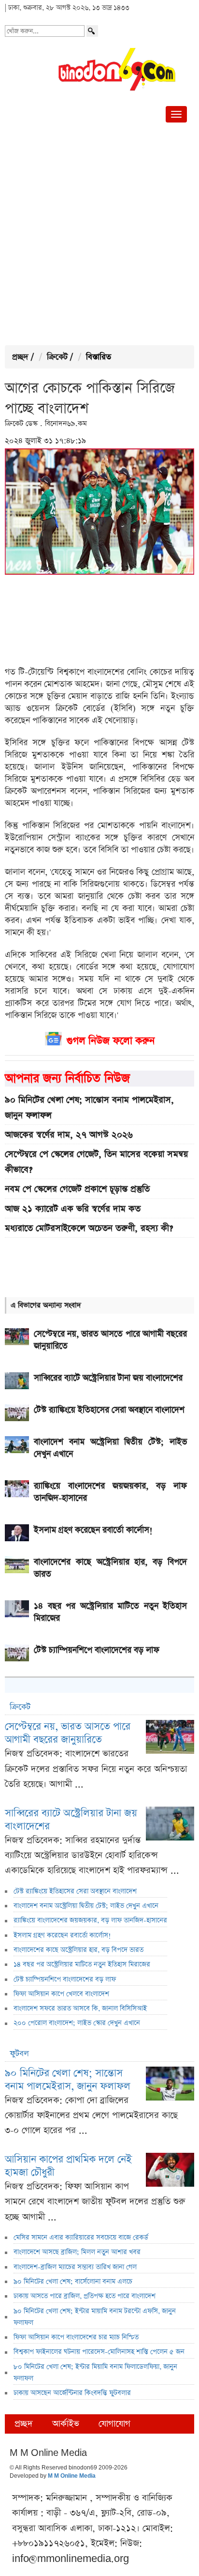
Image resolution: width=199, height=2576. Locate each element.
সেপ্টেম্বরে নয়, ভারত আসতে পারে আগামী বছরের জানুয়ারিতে (68, 1733)
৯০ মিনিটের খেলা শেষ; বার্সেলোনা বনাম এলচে (73, 2282)
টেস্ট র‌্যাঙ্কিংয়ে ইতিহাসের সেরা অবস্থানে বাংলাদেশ (75, 1891)
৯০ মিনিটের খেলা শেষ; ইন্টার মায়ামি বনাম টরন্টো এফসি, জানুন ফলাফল (95, 2317)
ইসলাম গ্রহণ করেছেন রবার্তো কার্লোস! (62, 1935)
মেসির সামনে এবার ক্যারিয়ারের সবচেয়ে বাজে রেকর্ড (81, 2238)
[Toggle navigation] (176, 114)
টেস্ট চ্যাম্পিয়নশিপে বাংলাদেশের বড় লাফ (65, 1979)
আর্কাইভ (66, 2424)
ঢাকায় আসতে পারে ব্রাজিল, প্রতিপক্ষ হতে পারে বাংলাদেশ (85, 2296)
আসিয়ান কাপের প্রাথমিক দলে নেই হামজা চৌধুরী (68, 2166)
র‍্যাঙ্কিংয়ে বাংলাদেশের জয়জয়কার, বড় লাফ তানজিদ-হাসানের (90, 1920)
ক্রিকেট (57, 357)
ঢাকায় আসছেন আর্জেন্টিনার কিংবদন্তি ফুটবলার (72, 2393)
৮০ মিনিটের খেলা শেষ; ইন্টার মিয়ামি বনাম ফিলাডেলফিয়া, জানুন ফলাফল (95, 2373)
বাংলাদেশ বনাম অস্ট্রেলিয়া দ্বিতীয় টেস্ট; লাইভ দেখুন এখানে (86, 1906)
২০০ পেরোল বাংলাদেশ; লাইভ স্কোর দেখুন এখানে (77, 2023)
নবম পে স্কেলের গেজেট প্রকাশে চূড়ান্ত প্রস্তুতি (77, 1189)
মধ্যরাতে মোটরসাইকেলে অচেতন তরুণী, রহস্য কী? (89, 1228)
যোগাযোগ (114, 2424)
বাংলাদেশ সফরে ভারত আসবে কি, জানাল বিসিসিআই (80, 2009)
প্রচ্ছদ (20, 357)
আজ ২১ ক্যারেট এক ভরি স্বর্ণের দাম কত (73, 1209)
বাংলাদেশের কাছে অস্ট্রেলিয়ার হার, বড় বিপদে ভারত (78, 1950)
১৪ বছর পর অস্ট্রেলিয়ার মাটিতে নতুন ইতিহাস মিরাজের (82, 1964)
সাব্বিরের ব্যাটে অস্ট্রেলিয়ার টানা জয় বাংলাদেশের (71, 1820)
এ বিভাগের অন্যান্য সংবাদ (46, 1305)
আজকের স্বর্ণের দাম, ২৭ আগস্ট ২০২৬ (69, 1135)
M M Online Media (72, 2476)
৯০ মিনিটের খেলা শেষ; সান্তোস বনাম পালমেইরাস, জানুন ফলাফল (89, 1107)
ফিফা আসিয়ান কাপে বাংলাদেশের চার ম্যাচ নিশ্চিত (76, 2337)
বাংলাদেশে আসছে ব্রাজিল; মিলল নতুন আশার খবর (77, 2252)
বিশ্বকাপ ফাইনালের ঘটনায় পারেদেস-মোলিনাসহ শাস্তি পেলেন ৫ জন (99, 2352)
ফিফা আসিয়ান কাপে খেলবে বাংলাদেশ (61, 1994)
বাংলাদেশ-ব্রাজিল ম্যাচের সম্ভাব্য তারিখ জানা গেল (75, 2267)
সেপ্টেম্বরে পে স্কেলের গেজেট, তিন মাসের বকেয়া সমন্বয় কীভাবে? (96, 1162)
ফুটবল (19, 2054)
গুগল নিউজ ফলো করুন (111, 1041)
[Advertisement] (99, 236)
